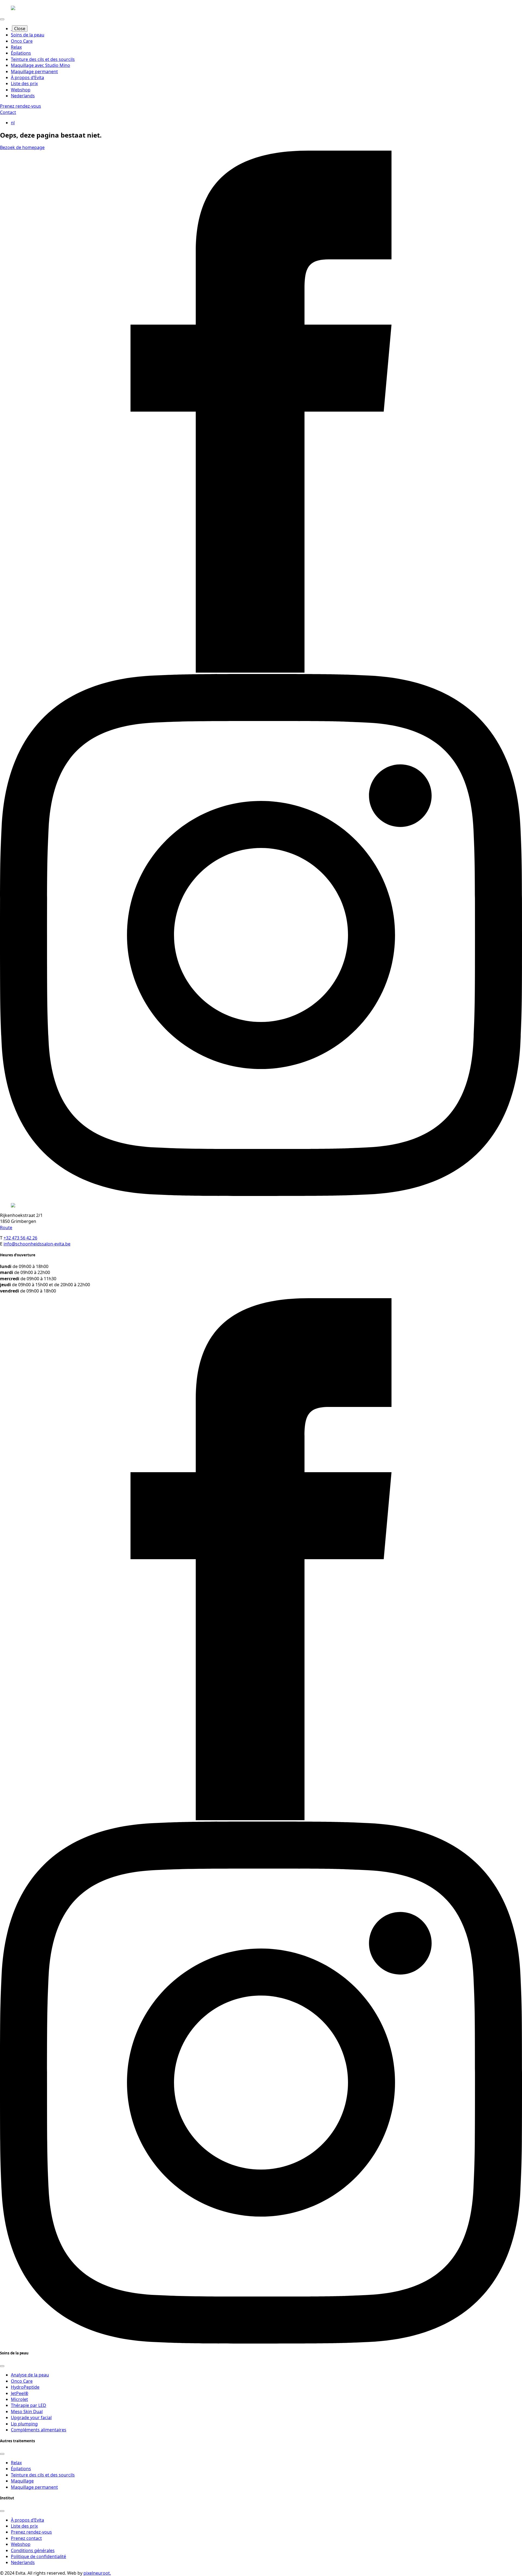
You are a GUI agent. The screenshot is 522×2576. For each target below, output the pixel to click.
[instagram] (261, 1194)
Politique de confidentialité (38, 2556)
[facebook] (261, 671)
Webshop (21, 90)
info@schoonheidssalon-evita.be (37, 1244)
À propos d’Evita (27, 77)
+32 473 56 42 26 (20, 1238)
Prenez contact (26, 2538)
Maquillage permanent (34, 72)
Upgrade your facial (31, 2417)
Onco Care (22, 41)
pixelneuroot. (97, 2573)
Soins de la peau (28, 35)
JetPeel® (20, 2393)
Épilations (21, 53)
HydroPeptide (25, 2387)
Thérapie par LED (29, 2405)
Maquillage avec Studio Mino (41, 65)
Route (6, 1228)
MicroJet (19, 2399)
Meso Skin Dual (27, 2412)
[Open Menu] (2, 19)
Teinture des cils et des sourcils (43, 59)
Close (20, 29)
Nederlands (23, 96)
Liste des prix (24, 83)
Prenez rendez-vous (31, 2532)
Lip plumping (24, 2424)
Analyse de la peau (30, 2375)
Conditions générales (33, 2550)
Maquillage (22, 2481)
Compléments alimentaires (39, 2430)
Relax (16, 47)
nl (13, 123)
